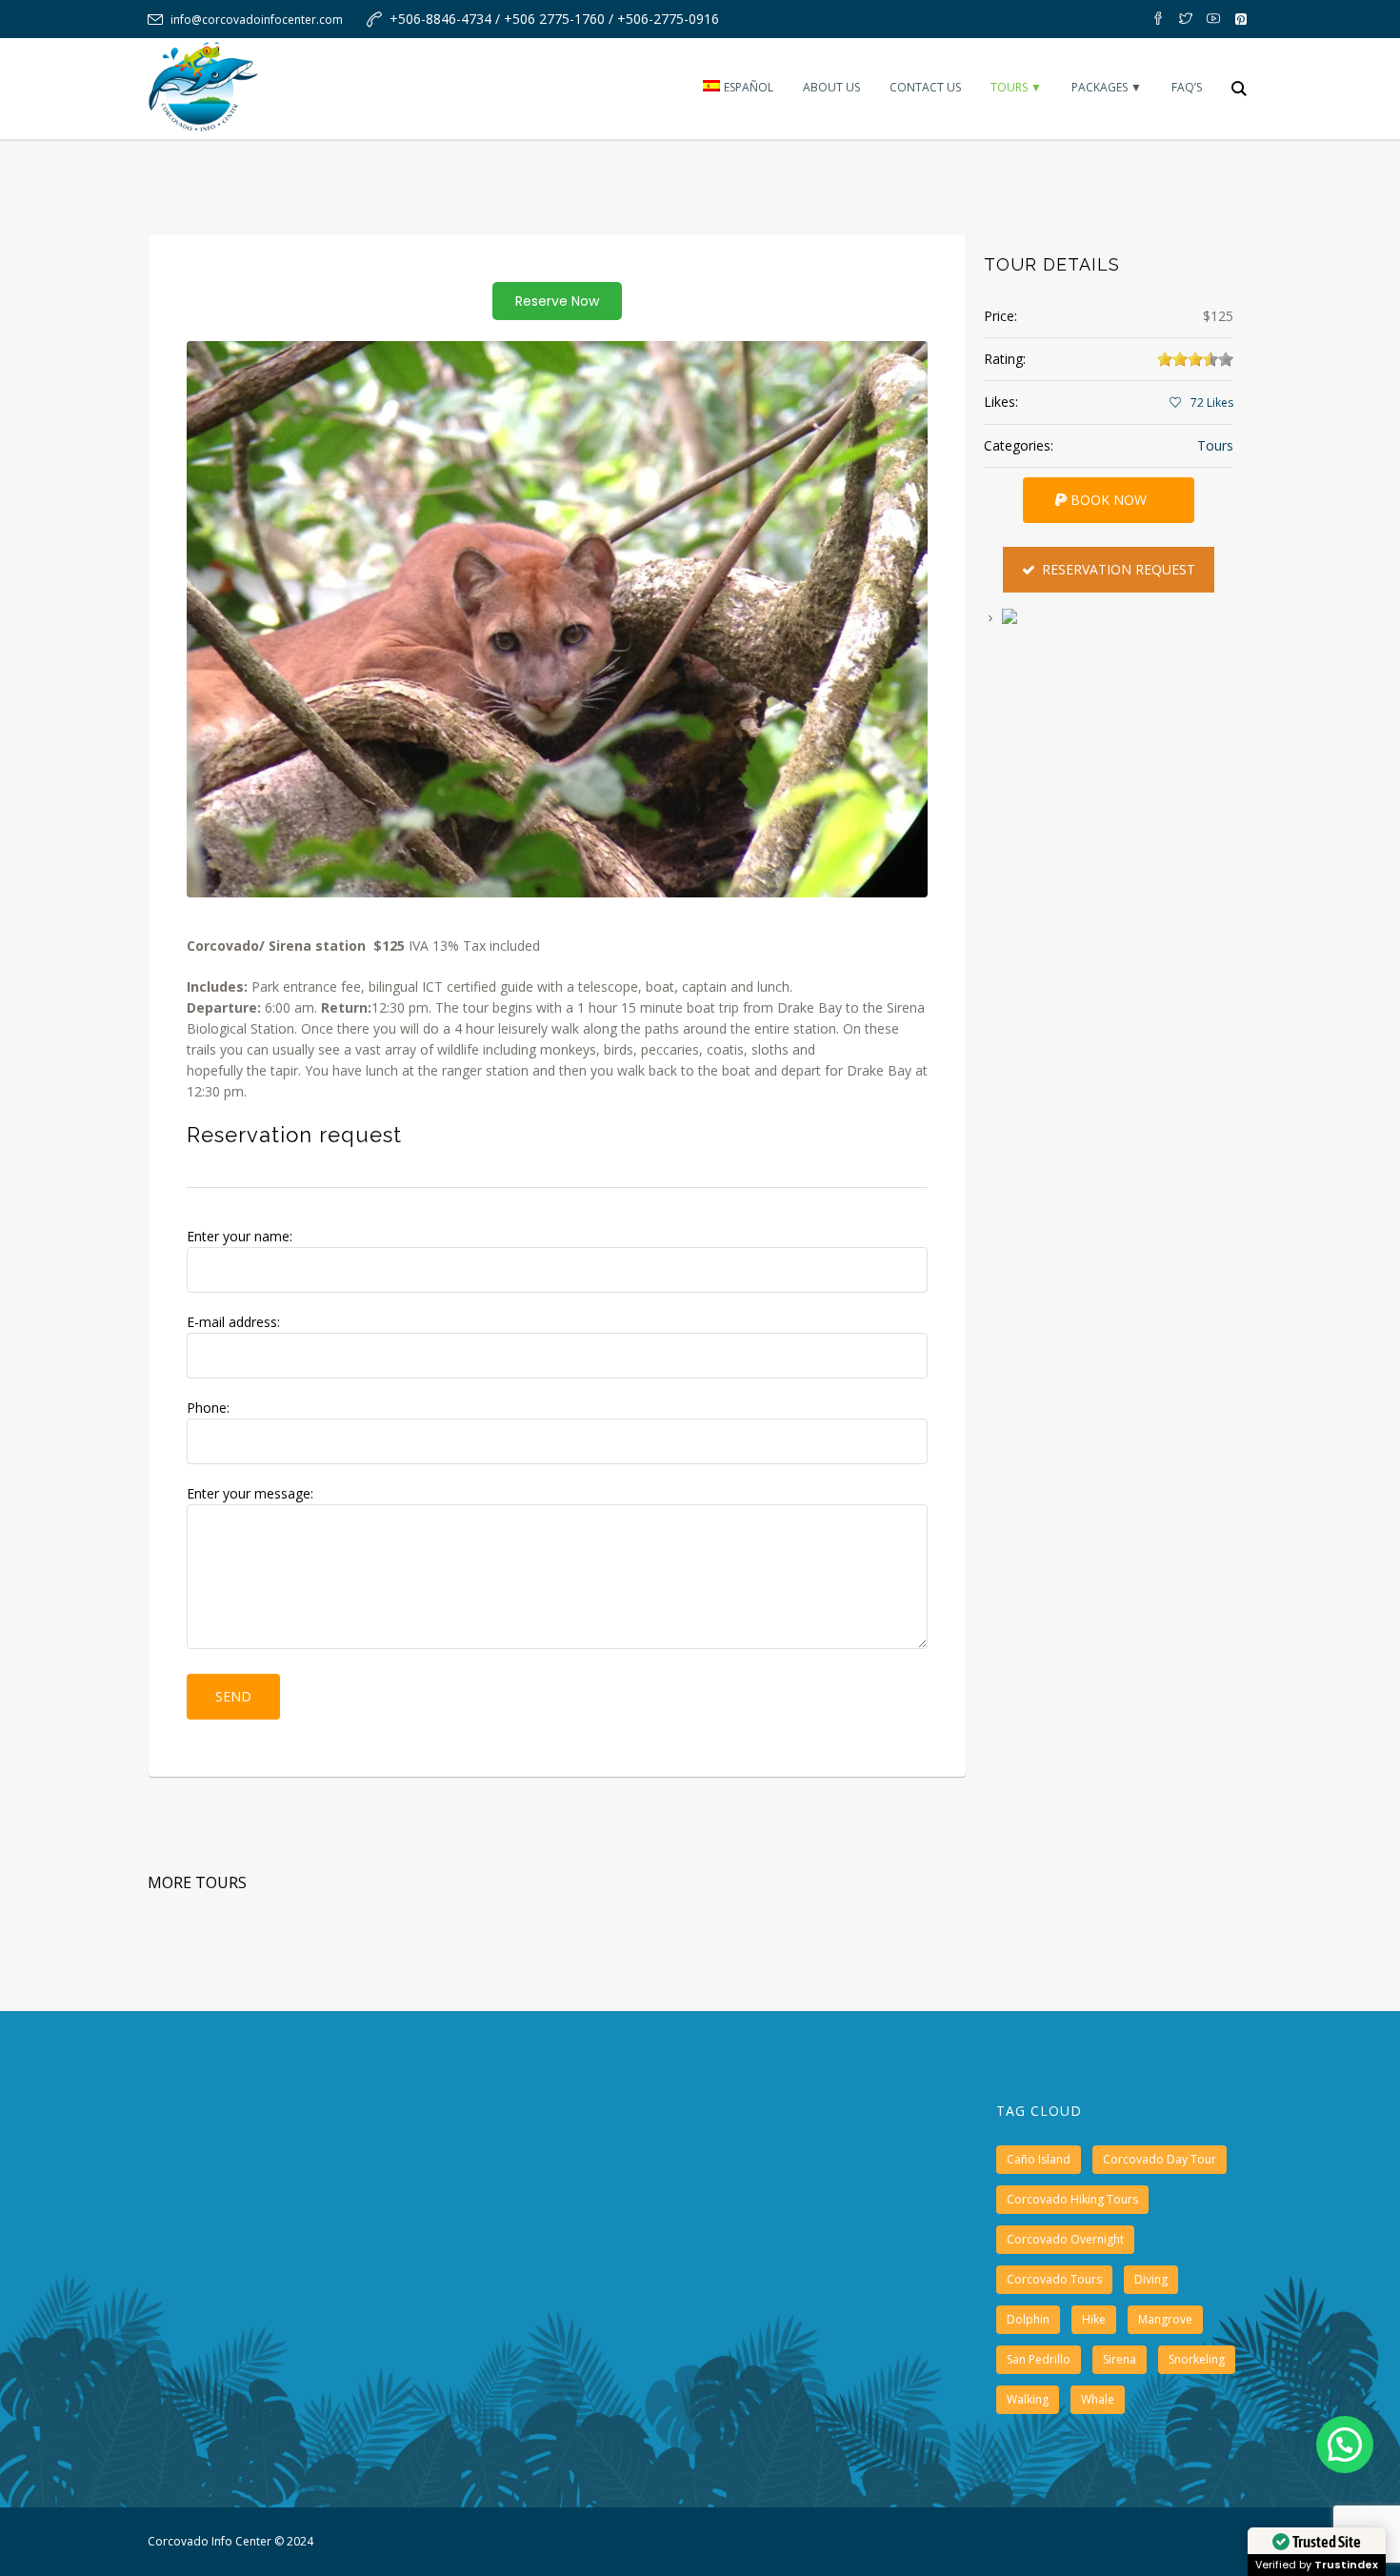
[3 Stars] (1195, 359)
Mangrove (1165, 2319)
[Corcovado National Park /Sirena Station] (557, 619)
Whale (1098, 2399)
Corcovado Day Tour (1160, 2159)
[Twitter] (1186, 19)
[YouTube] (1213, 19)
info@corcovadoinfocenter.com (257, 20)
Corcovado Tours (1054, 2279)
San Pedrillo (1039, 2359)
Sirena (1120, 2359)
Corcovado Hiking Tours (1072, 2199)
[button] (1345, 2445)
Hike (1094, 2319)
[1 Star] (1165, 359)
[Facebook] (1158, 19)
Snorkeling (1197, 2359)
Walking (1028, 2399)
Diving (1151, 2279)
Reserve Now (557, 301)
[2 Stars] (1180, 359)
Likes (1212, 402)
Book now (1109, 500)
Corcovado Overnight (1065, 2239)
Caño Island (1039, 2159)
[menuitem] (738, 89)
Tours (1215, 445)
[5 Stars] (1226, 359)
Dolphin (1028, 2319)
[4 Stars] (1210, 359)
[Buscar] (1239, 89)
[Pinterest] (1241, 19)
